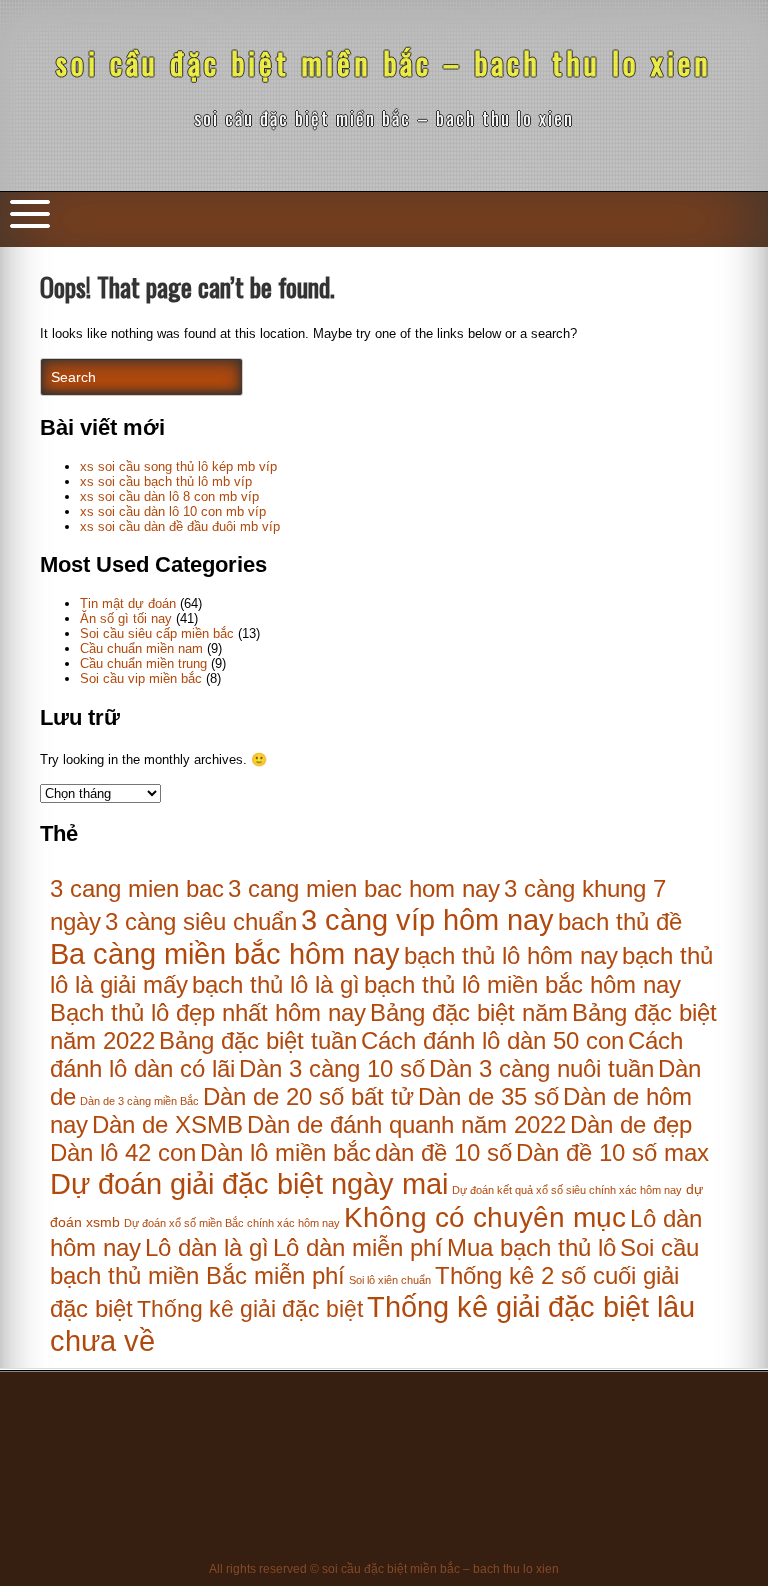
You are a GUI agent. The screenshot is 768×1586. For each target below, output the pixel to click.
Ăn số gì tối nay (126, 618)
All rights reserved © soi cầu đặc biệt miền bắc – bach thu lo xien (384, 1569)
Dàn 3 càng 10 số (332, 1068)
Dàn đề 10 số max (612, 1152)
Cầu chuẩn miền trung (143, 663)
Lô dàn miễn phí (358, 1247)
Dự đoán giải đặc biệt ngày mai (249, 1183)
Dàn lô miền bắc (285, 1152)
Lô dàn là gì (207, 1247)
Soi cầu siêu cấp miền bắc (157, 633)
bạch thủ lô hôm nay (511, 955)
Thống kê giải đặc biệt (250, 1309)
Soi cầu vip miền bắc (141, 678)
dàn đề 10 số (443, 1152)
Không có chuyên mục (485, 1217)
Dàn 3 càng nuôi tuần (541, 1068)
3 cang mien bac (137, 888)
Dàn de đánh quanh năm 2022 (406, 1124)
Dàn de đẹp (631, 1124)
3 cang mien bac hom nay (364, 888)
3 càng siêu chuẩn (201, 921)
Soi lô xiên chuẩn (390, 1280)
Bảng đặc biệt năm (469, 1012)
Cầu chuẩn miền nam (141, 648)
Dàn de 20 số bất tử (308, 1096)
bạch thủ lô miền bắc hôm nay (522, 984)
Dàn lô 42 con (123, 1152)
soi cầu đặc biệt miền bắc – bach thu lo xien (384, 62)
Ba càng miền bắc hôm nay (225, 953)
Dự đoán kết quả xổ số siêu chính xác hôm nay (567, 1190)
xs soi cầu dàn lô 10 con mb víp (173, 511)
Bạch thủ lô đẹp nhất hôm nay (208, 1012)
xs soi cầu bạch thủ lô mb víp (166, 481)
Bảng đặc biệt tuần (258, 1040)
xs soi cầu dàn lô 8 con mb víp (169, 496)
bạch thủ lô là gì (276, 984)
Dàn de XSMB (167, 1124)
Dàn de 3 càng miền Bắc (139, 1101)
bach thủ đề (620, 921)
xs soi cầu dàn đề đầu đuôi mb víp (180, 526)
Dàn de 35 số (488, 1096)
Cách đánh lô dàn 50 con (492, 1040)
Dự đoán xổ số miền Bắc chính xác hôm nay (232, 1223)
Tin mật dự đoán (128, 603)
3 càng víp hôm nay (427, 919)
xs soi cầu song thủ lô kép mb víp (178, 466)
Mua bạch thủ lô (531, 1247)
